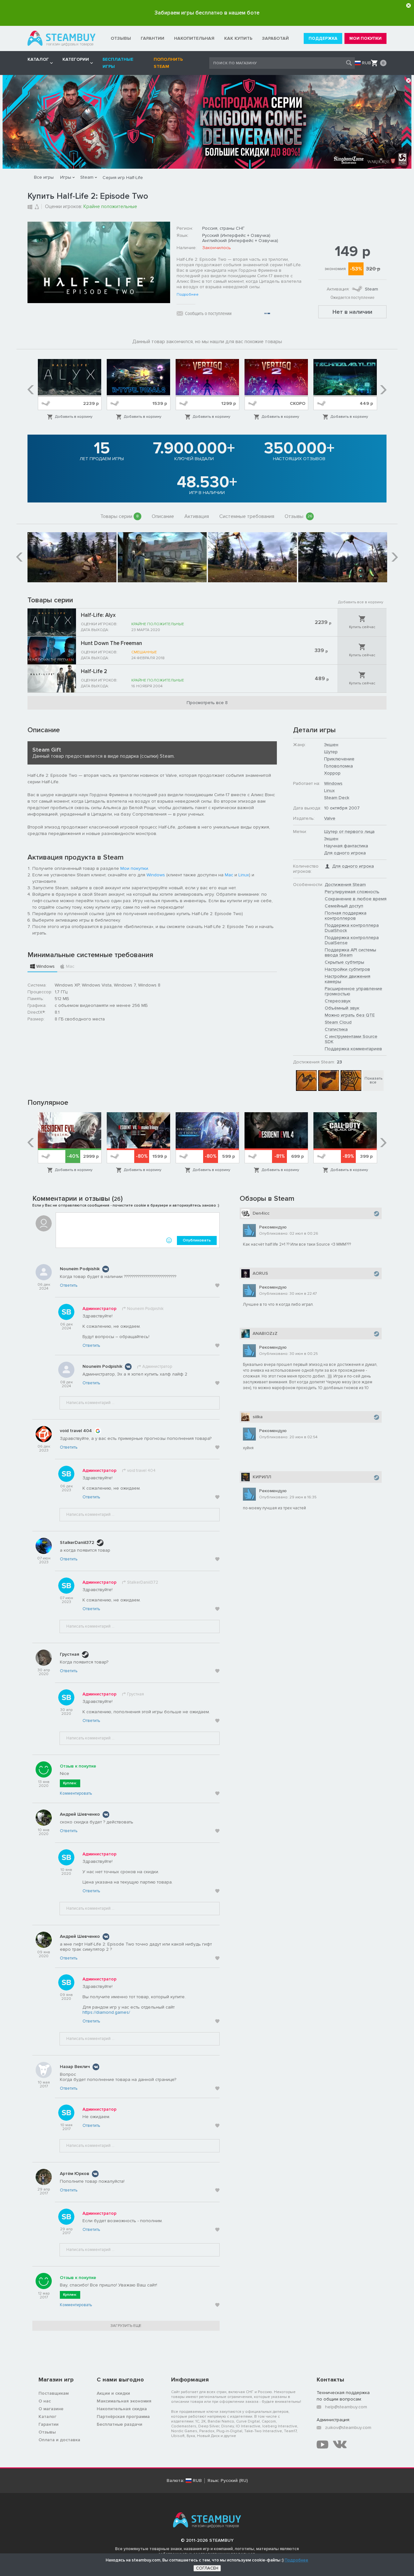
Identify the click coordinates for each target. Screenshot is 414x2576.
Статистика (336, 1029)
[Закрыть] (409, 5)
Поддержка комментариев (353, 1049)
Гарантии (49, 2424)
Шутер (331, 752)
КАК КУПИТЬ (238, 38)
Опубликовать (197, 1240)
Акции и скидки (113, 2393)
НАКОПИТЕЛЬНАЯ (194, 38)
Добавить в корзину (74, 417)
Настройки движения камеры (348, 979)
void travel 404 (76, 1431)
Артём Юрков (75, 2174)
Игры (66, 177)
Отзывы (299, 516)
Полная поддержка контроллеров (346, 916)
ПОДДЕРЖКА (323, 38)
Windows (156, 875)
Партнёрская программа (123, 2417)
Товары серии (120, 516)
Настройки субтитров (347, 969)
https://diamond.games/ (106, 2012)
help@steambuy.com (346, 2407)
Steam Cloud (338, 1022)
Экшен (331, 745)
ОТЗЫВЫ (121, 38)
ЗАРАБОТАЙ (275, 38)
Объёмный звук (342, 1008)
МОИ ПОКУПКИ (365, 38)
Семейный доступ (344, 906)
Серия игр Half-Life (123, 178)
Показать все (373, 1080)
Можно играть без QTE (350, 1015)
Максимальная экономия (124, 2401)
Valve (330, 818)
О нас (45, 2401)
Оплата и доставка (59, 2440)
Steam (87, 177)
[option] (70, 390)
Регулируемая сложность (352, 892)
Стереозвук (338, 1001)
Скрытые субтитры (344, 962)
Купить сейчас (362, 627)
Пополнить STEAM (168, 63)
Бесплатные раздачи (120, 2424)
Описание (163, 516)
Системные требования (247, 516)
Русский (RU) (234, 2481)
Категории (76, 59)
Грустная (70, 1654)
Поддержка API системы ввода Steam (350, 952)
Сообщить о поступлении (208, 313)
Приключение (339, 759)
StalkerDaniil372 (77, 1542)
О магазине (51, 2409)
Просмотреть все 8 (207, 703)
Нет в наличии (352, 312)
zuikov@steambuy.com (348, 2428)
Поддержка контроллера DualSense (352, 940)
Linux (244, 875)
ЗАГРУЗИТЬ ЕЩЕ (126, 2326)
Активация (197, 516)
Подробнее (188, 295)
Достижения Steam (345, 885)
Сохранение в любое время (356, 899)
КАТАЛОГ (38, 59)
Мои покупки (134, 868)
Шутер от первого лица (349, 832)
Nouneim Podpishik (80, 1269)
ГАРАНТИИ (153, 38)
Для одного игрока (345, 853)
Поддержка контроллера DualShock (352, 928)
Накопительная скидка (122, 2409)
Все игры (44, 177)
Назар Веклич (75, 2067)
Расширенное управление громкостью (354, 991)
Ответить (69, 1285)
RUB (366, 63)
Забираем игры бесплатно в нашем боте (207, 13)
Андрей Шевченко (80, 1814)
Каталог (47, 2417)
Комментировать (76, 1793)
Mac (229, 875)
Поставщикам (54, 2393)
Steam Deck (337, 798)
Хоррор (332, 773)
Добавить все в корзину (361, 602)
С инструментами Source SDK (351, 1039)
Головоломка (338, 766)
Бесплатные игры (118, 63)
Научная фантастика (346, 846)
